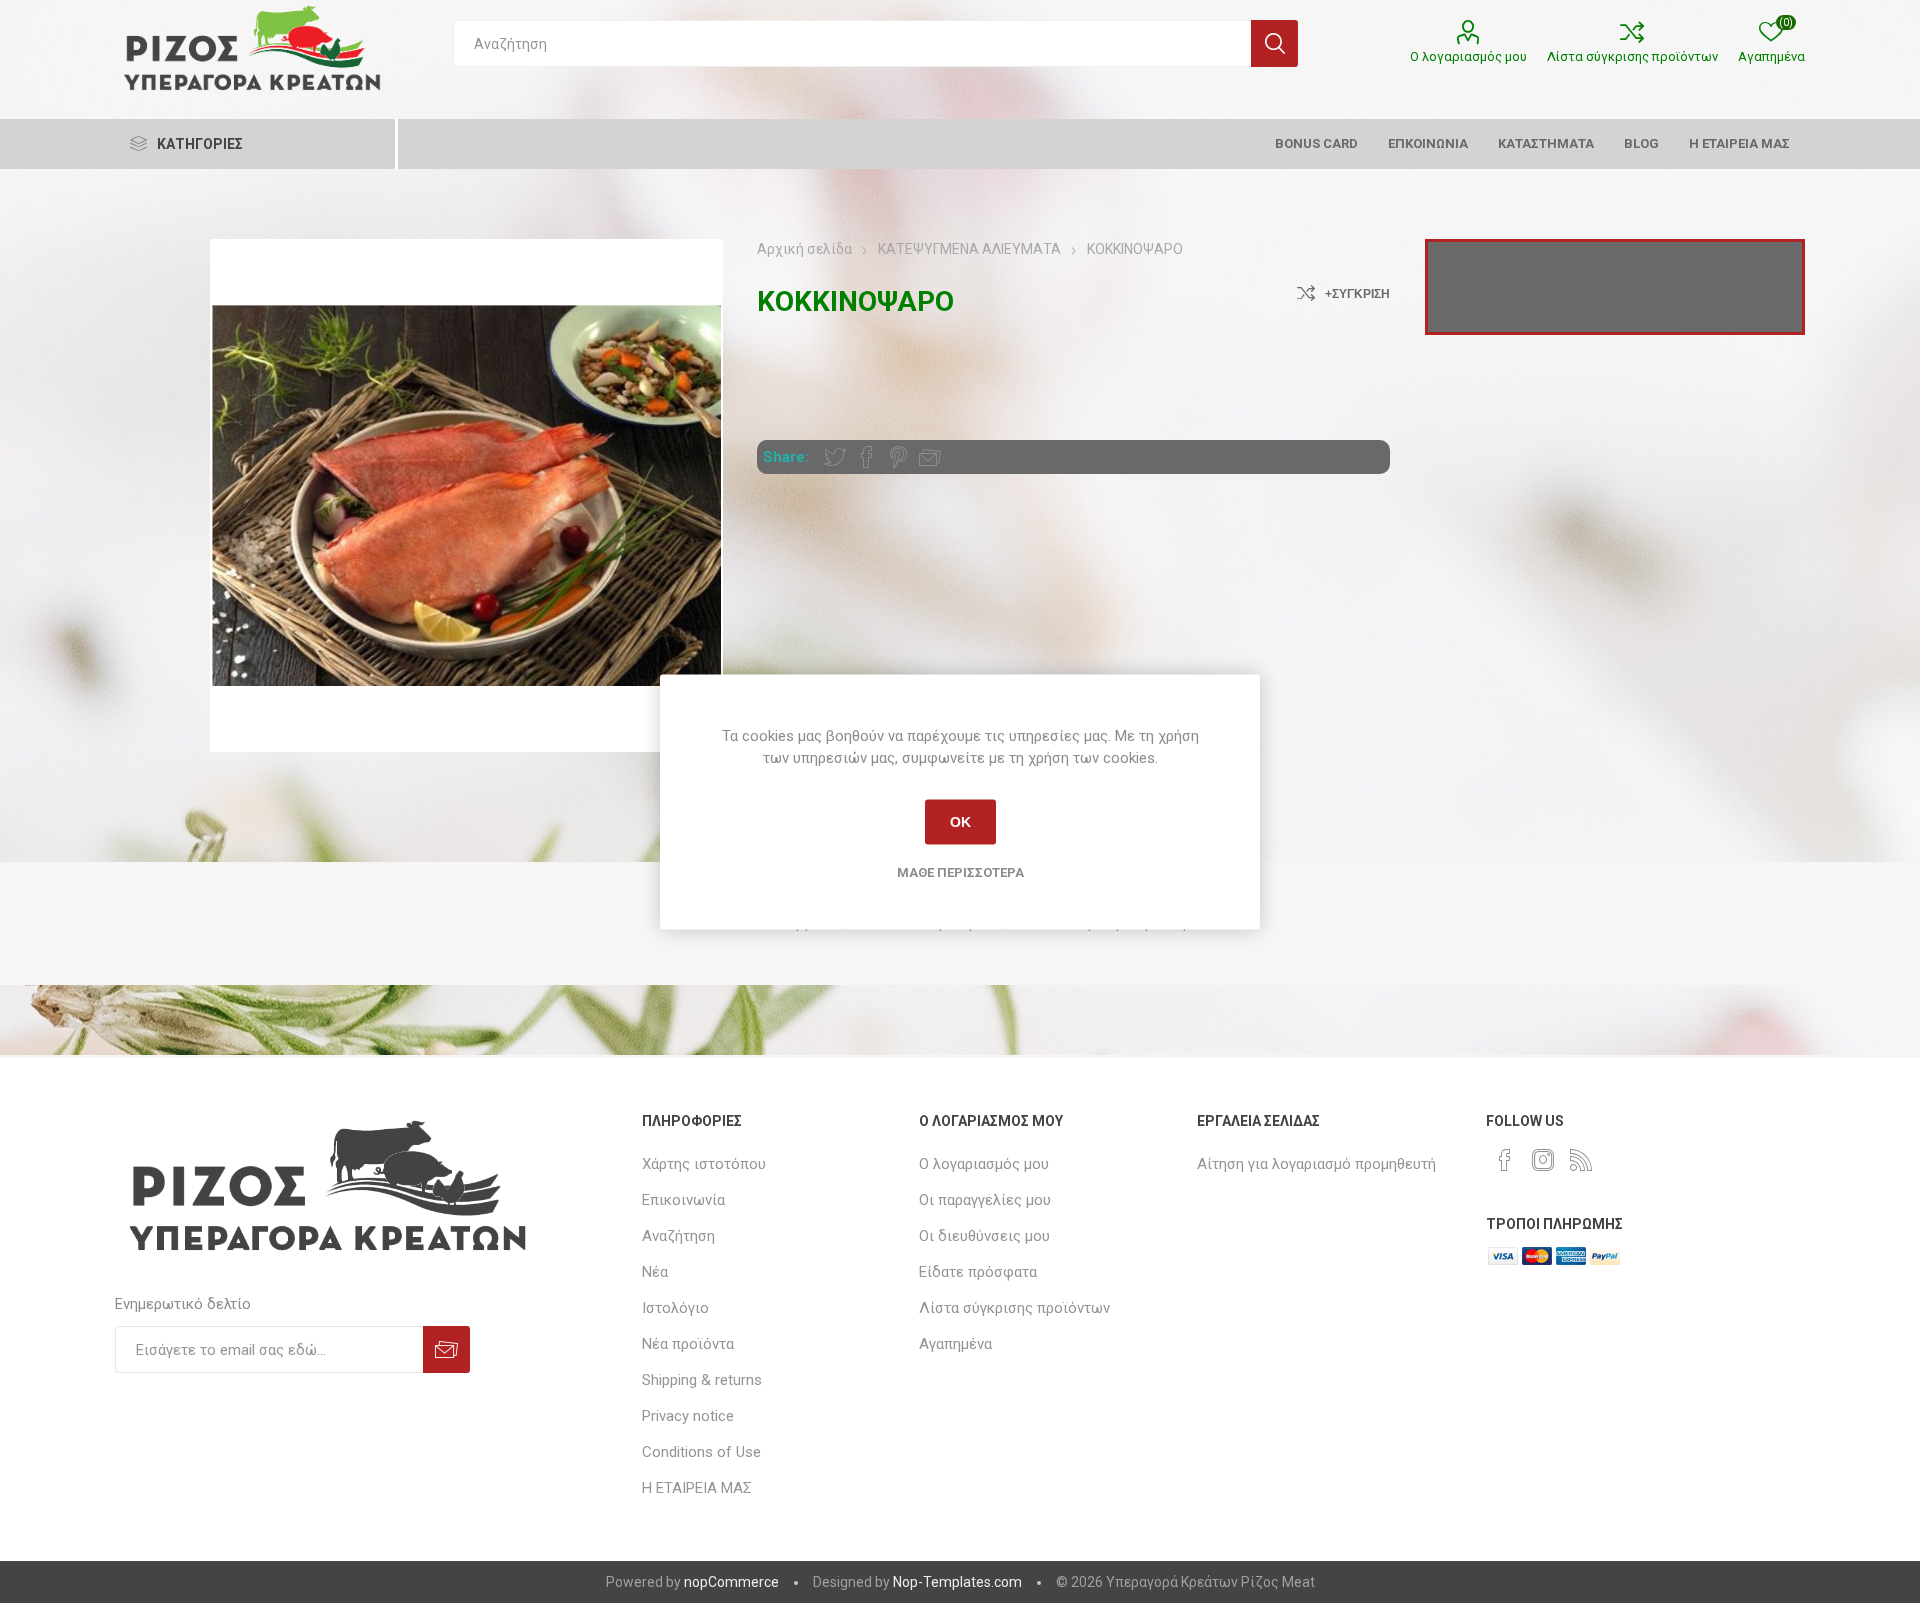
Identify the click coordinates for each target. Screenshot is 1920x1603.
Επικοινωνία (683, 1200)
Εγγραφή (446, 1349)
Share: (786, 457)
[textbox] (852, 43)
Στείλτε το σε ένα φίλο (930, 457)
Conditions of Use (701, 1452)
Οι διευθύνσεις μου (984, 1236)
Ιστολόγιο (675, 1308)
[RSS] (1581, 1160)
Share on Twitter (835, 457)
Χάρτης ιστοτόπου (704, 1164)
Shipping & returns (702, 1380)
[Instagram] (1543, 1160)
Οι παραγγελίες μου (985, 1200)
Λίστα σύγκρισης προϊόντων (1632, 56)
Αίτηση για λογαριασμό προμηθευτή (1316, 1164)
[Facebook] (1505, 1160)
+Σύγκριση (1357, 294)
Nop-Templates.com (957, 1582)
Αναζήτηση (1274, 43)
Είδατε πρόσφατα (978, 1272)
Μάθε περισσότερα (960, 871)
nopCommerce (731, 1582)
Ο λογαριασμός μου (1468, 56)
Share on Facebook (867, 457)
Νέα (655, 1272)
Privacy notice (688, 1416)
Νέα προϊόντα (688, 1344)
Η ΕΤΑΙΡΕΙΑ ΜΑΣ (697, 1488)
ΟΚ (960, 822)
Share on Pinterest (898, 457)
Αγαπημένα (955, 1344)
